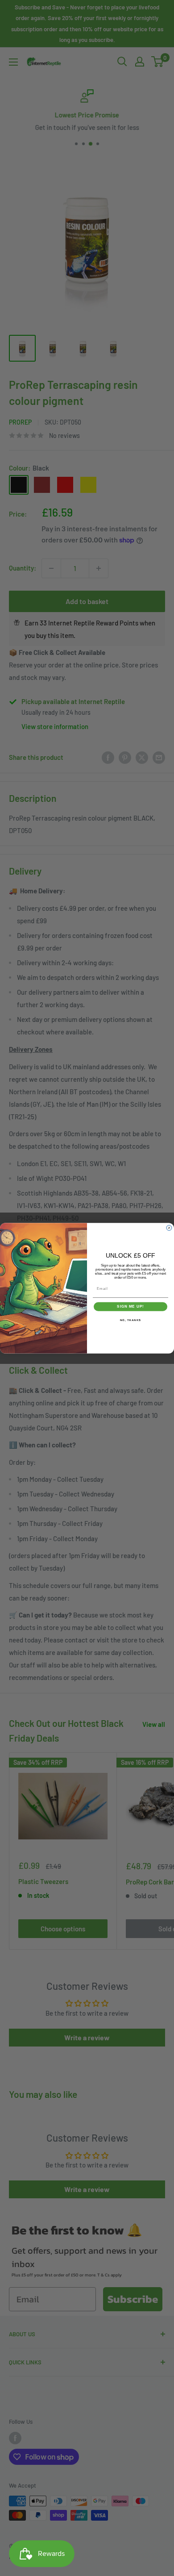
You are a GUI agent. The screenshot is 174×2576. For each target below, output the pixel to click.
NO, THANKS (131, 1320)
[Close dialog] (169, 1228)
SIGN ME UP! (130, 1307)
